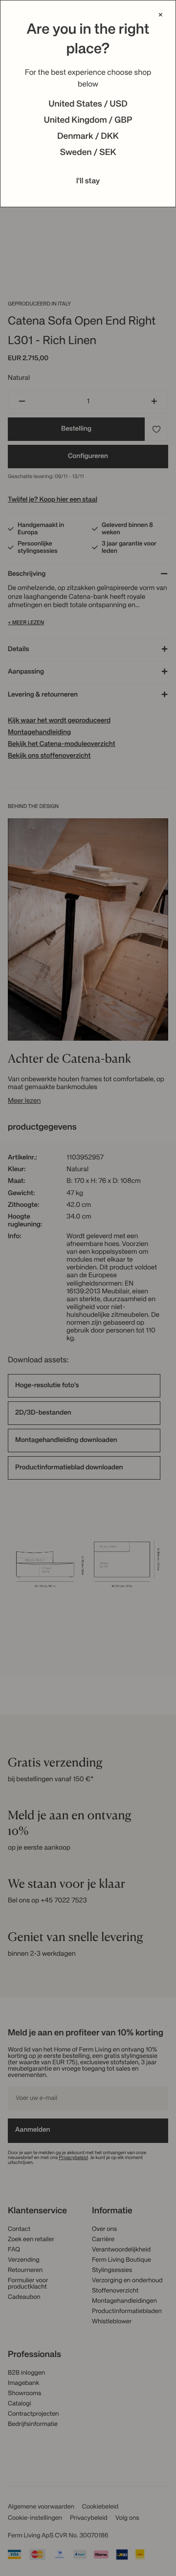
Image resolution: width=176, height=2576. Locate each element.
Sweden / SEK (88, 153)
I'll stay (88, 181)
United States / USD (88, 105)
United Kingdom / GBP (88, 121)
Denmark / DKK (88, 137)
